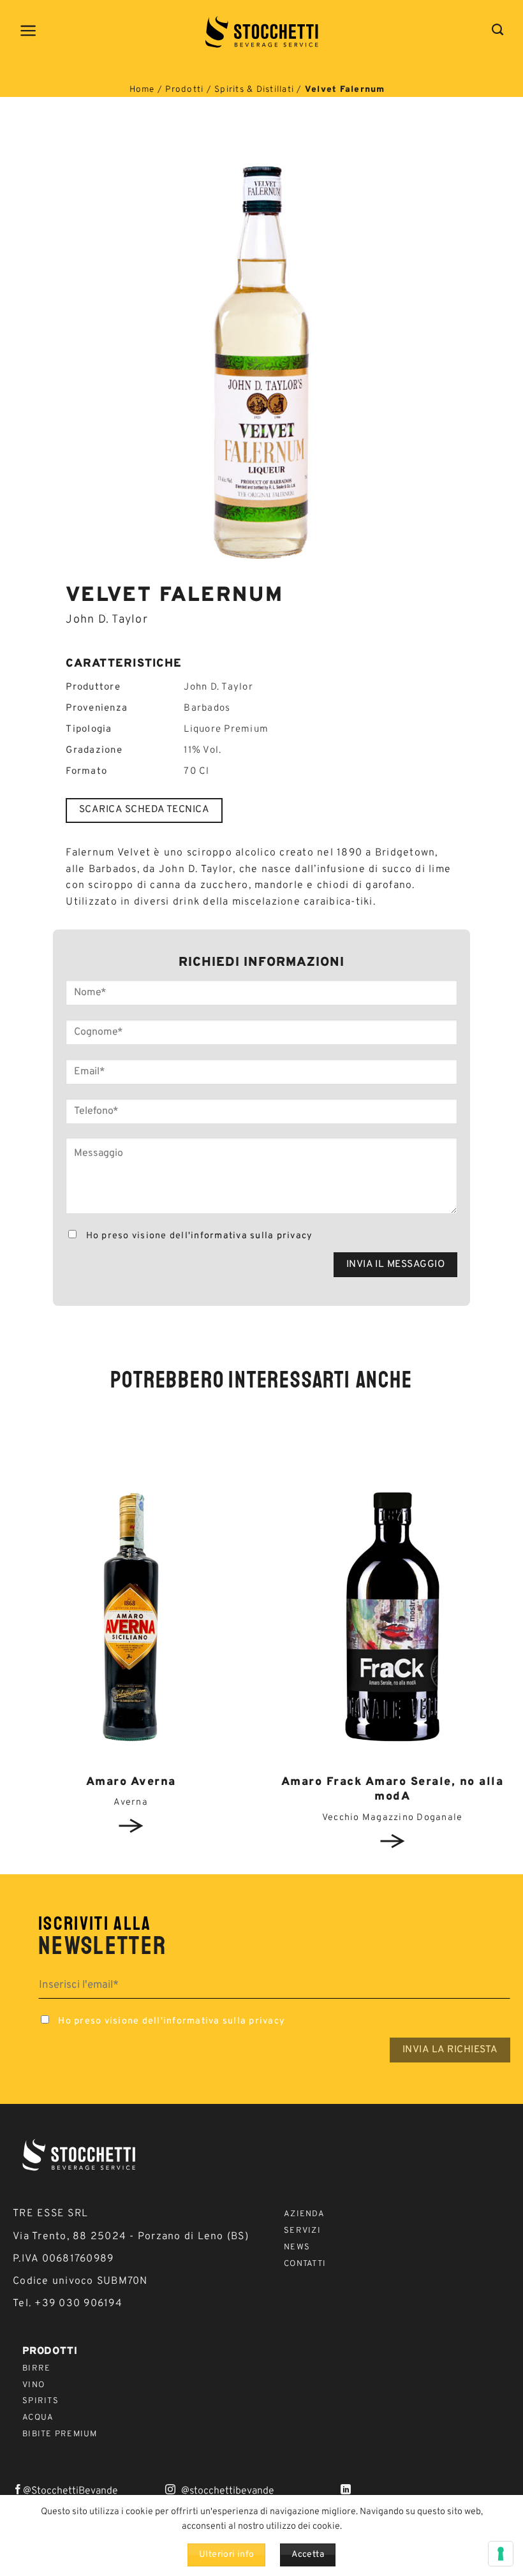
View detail (131, 1826)
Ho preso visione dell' (198, 1236)
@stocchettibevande (228, 2491)
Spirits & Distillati (254, 90)
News (297, 2247)
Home (142, 90)
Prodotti (184, 90)
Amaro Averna (131, 1782)
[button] (29, 31)
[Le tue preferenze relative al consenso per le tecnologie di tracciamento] (501, 2554)
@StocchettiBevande (70, 2491)
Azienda (304, 2214)
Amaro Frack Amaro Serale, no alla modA (393, 1789)
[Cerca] (498, 30)
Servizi (302, 2231)
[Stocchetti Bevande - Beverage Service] (262, 32)
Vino (33, 2385)
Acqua (38, 2418)
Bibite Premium (60, 2434)
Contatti (305, 2264)
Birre (36, 2369)
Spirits (41, 2401)
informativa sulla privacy (252, 1236)
